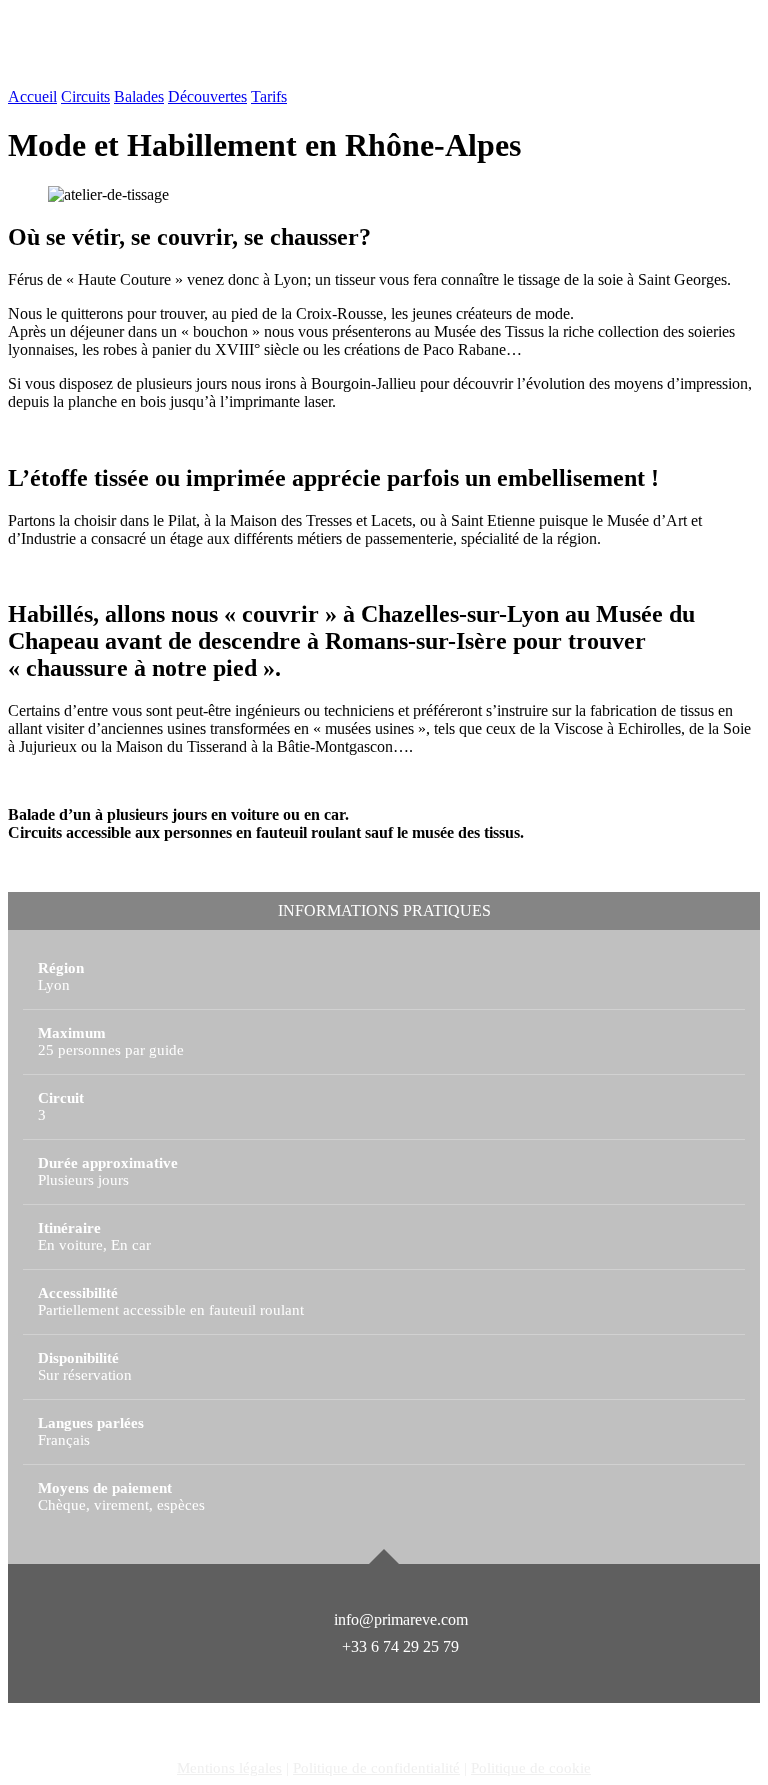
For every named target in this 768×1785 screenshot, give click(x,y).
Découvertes (207, 96)
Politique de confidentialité (376, 1768)
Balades (139, 96)
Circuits (85, 96)
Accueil (32, 96)
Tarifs (269, 96)
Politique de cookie (531, 1768)
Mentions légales (229, 1768)
